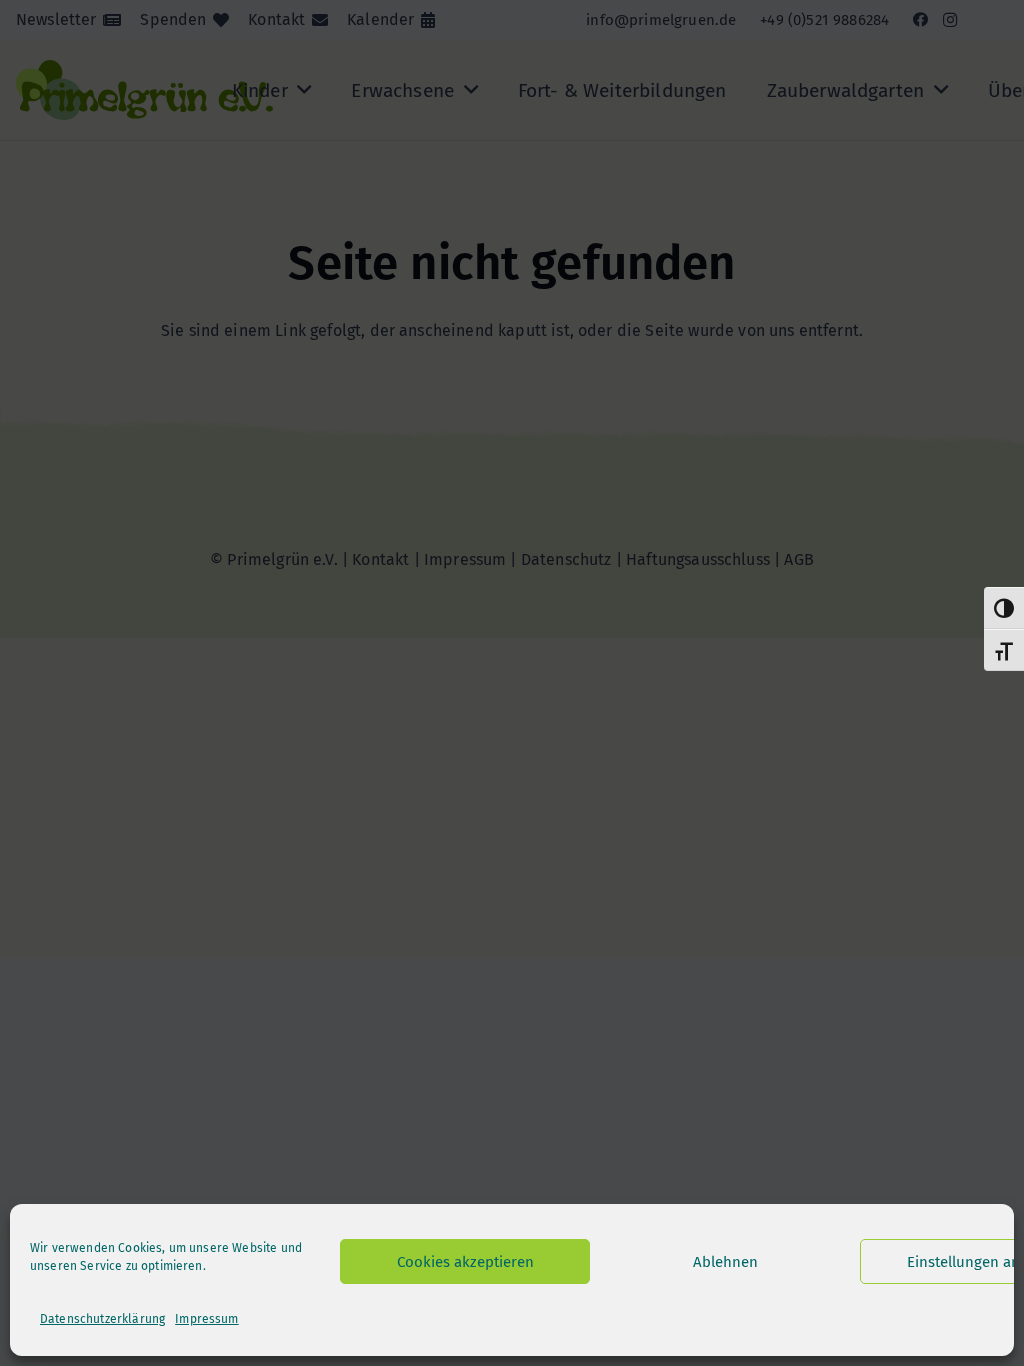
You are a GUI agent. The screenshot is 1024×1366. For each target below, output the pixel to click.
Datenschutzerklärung (102, 1319)
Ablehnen (725, 1262)
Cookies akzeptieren (465, 1262)
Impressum (206, 1319)
